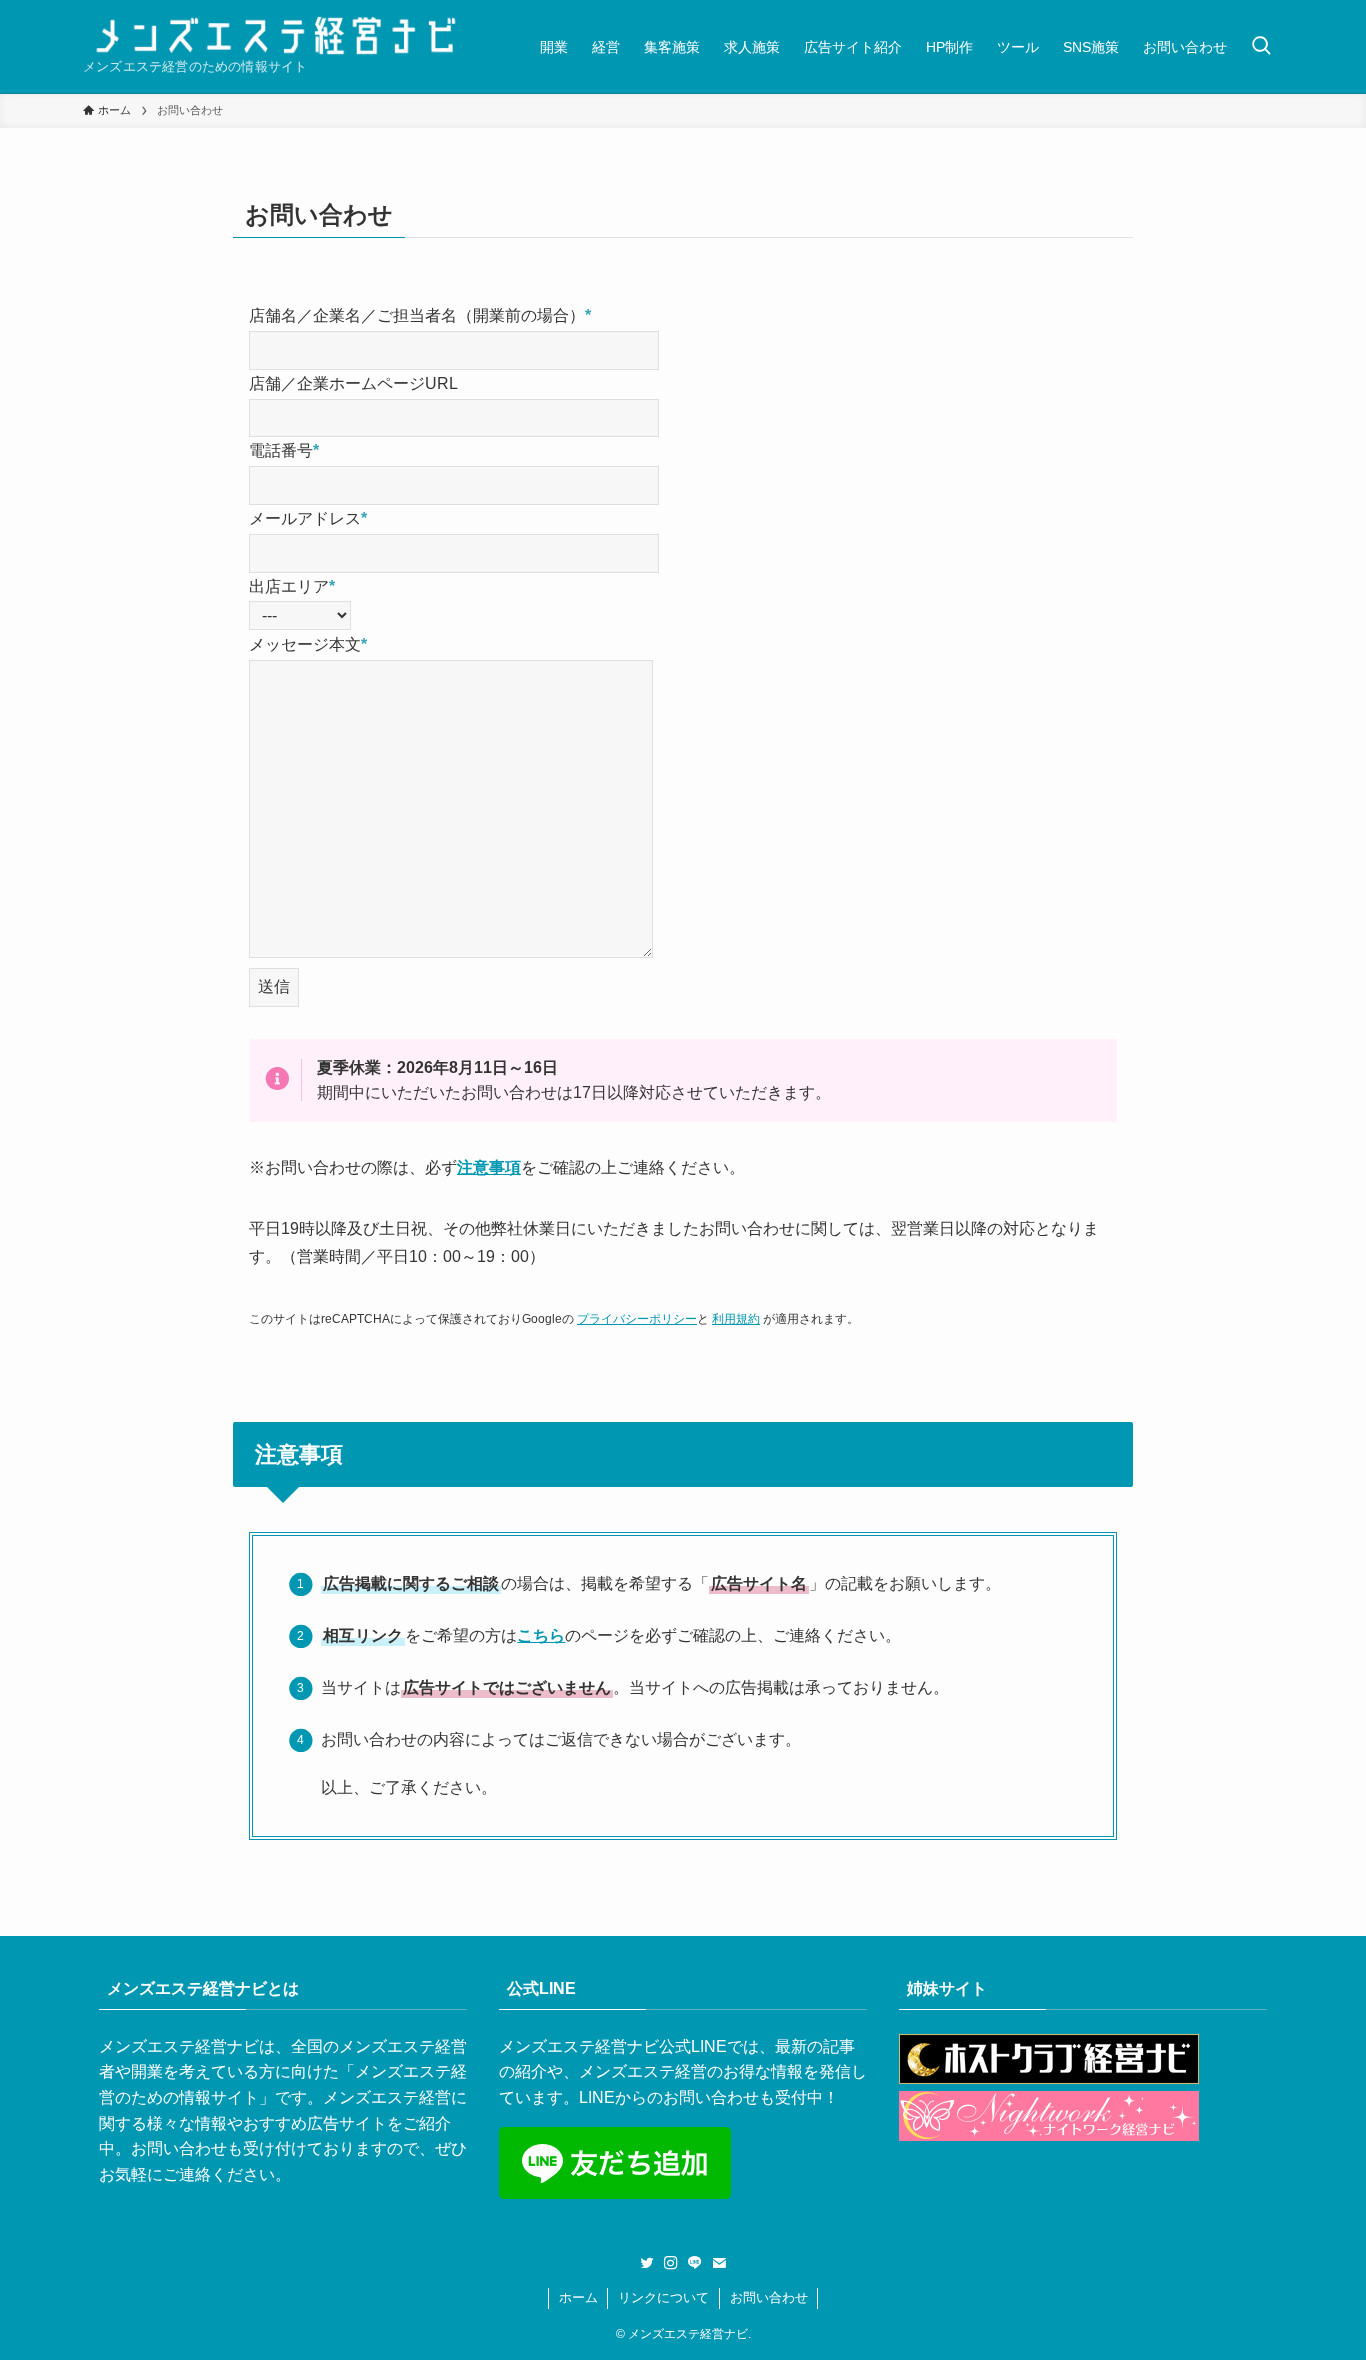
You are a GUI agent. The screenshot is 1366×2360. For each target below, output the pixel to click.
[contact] (719, 2263)
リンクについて (663, 2297)
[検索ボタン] (1261, 46)
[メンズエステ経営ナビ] (275, 36)
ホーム (578, 2297)
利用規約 (736, 1319)
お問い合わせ (769, 2297)
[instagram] (671, 2263)
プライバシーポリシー (637, 1319)
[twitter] (647, 2263)
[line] (695, 2263)
